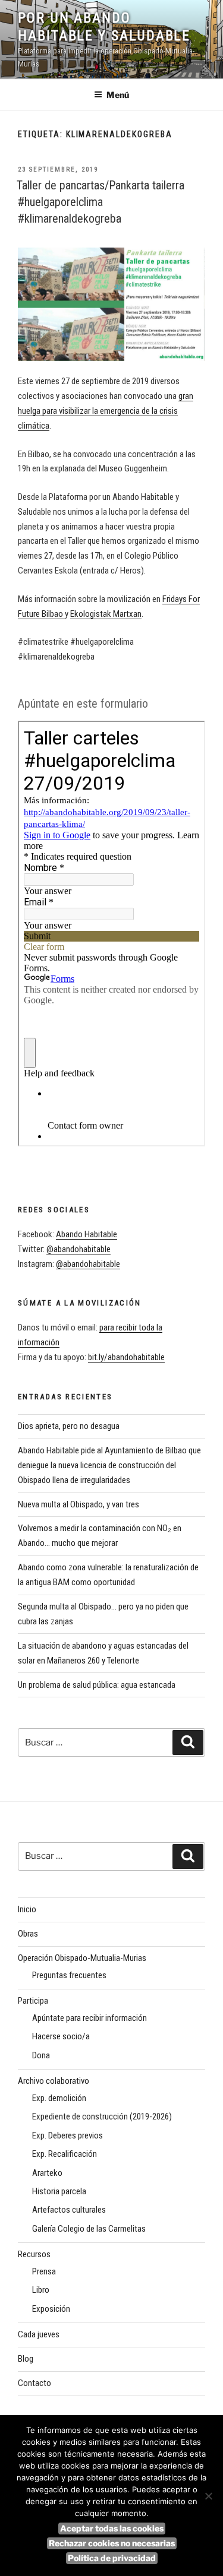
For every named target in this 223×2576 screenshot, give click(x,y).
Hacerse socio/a (61, 2036)
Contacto (34, 2383)
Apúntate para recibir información (89, 2018)
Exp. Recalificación (65, 2154)
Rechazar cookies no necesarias (112, 2543)
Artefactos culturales (69, 2210)
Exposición (51, 2309)
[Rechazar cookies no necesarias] (208, 2496)
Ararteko (47, 2173)
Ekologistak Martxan (106, 614)
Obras (28, 1934)
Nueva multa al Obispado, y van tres (78, 1504)
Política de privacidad (112, 2558)
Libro (41, 2290)
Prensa (44, 2271)
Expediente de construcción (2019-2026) (102, 2116)
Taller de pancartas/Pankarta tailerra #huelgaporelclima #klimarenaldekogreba (100, 202)
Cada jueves (39, 2334)
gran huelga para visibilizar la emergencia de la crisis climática (106, 411)
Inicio (27, 1909)
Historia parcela (59, 2191)
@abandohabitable (78, 1249)
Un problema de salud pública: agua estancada (97, 1685)
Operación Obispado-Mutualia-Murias (82, 1958)
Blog (26, 2359)
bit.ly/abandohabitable (126, 1357)
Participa (33, 2001)
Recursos (34, 2254)
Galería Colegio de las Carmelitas (89, 2229)
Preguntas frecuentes (69, 1975)
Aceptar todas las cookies (112, 2528)
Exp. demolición (59, 2098)
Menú (118, 95)
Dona (41, 2055)
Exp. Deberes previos (67, 2135)
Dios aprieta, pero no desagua (69, 1426)
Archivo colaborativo (54, 2081)
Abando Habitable (87, 1234)
